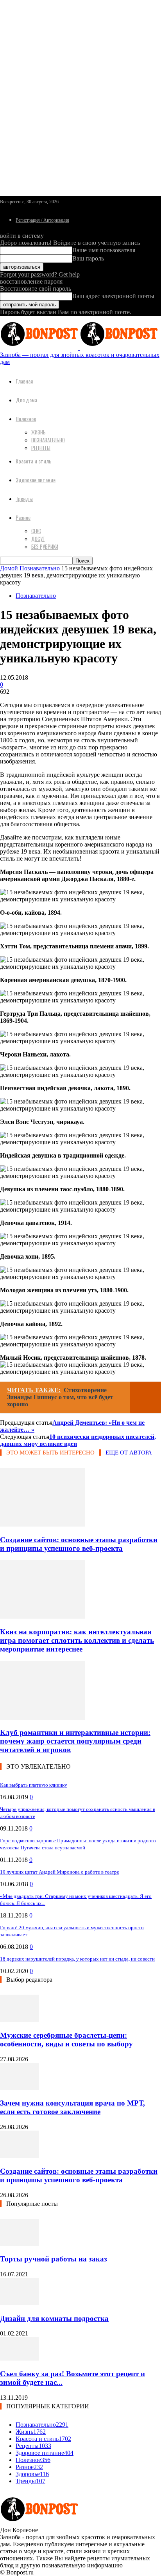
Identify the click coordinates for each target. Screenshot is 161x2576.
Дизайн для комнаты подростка (54, 2318)
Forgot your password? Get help (40, 274)
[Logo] (40, 348)
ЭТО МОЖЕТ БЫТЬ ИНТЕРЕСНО (50, 1453)
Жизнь (38, 432)
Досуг (38, 539)
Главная (24, 381)
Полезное (26, 419)
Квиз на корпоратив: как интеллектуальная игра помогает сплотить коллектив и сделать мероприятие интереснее (77, 1640)
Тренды (24, 498)
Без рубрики (45, 546)
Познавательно (48, 440)
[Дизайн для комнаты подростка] (20, 2303)
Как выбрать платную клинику (34, 1785)
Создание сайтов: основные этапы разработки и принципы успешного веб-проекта (79, 1544)
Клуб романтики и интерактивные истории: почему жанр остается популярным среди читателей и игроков (75, 1741)
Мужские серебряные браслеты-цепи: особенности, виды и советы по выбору (66, 2040)
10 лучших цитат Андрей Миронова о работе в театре (60, 1872)
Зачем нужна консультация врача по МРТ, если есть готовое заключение (72, 2107)
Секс (36, 531)
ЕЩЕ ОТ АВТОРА (129, 1453)
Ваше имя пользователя (104, 250)
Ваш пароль (88, 258)
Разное (23, 517)
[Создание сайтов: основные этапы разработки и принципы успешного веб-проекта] (43, 1524)
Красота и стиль (34, 461)
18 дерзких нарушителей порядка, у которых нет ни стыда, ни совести (77, 1959)
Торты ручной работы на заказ (54, 2259)
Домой (9, 568)
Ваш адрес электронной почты (113, 296)
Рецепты (41, 448)
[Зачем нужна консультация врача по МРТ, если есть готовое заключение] (20, 2088)
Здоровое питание (36, 480)
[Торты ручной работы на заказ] (20, 2244)
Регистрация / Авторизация (42, 220)
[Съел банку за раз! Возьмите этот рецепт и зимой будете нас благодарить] (20, 2358)
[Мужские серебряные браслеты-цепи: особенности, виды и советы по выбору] (20, 2020)
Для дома (26, 400)
